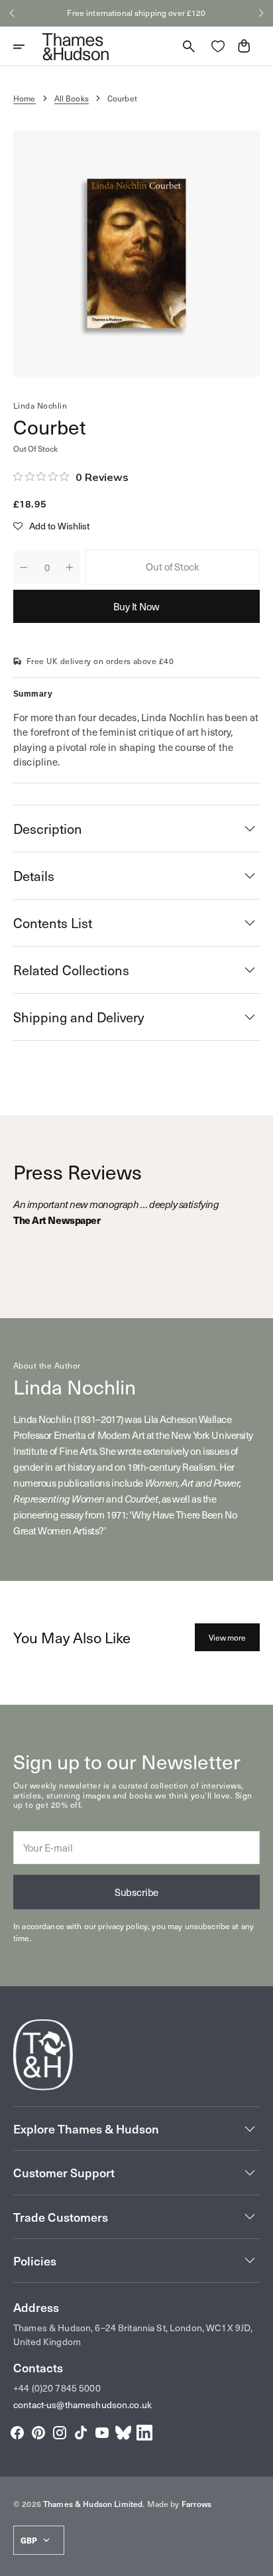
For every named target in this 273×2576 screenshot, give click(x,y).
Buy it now (136, 606)
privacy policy (123, 1926)
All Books (72, 98)
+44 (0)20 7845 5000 (57, 2388)
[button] (12, 13)
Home (25, 98)
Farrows (197, 2504)
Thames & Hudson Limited (93, 2504)
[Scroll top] (257, 2560)
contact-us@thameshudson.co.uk (82, 2405)
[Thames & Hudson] (76, 46)
